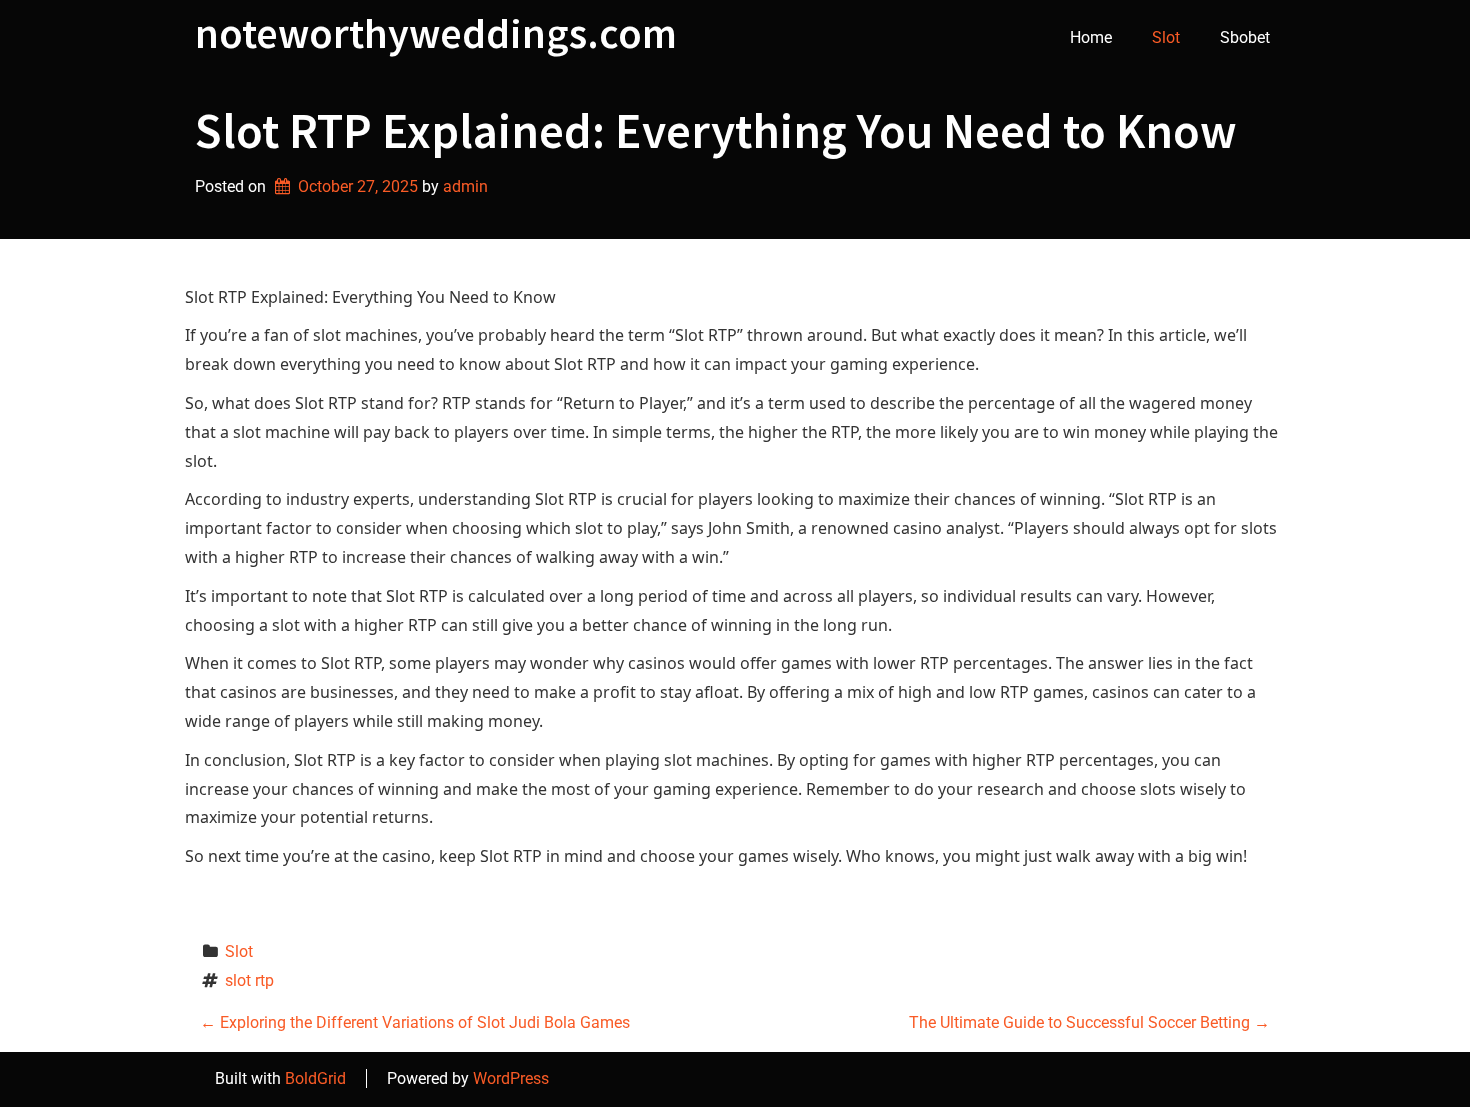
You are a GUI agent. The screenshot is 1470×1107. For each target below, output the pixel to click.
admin (465, 186)
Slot (1166, 37)
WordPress (511, 1078)
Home (1091, 37)
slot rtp (249, 980)
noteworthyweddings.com (436, 33)
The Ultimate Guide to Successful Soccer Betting (1089, 1022)
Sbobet (1245, 37)
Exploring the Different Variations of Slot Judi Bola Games (415, 1022)
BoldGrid (315, 1078)
